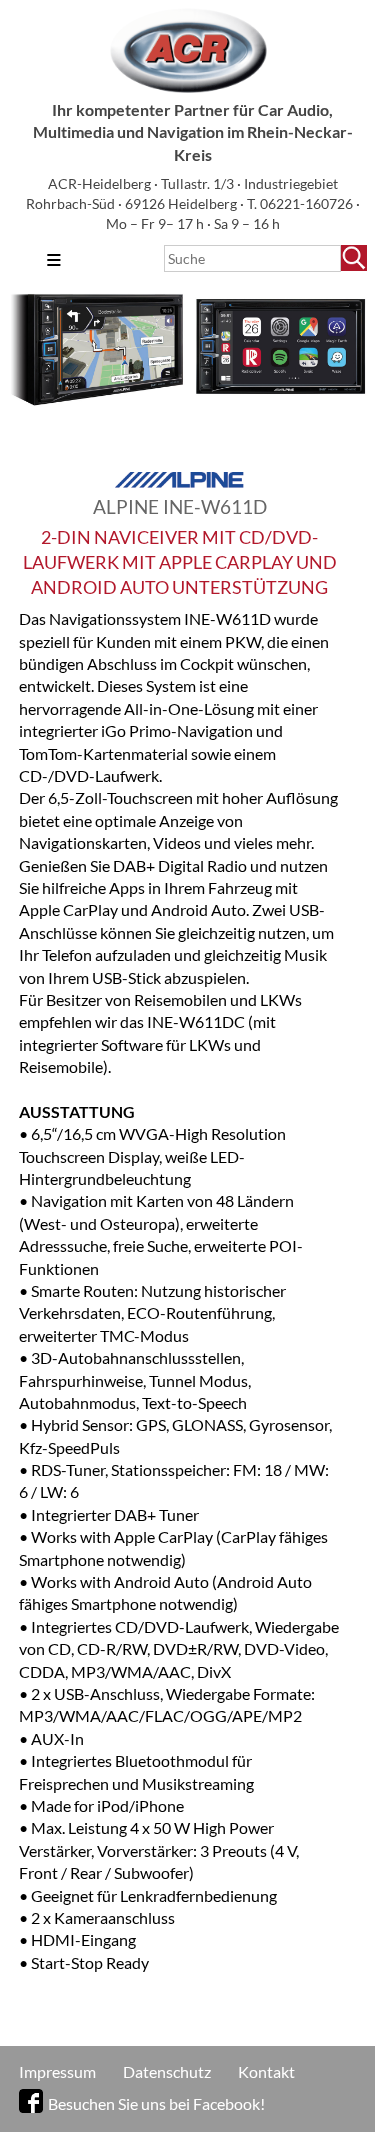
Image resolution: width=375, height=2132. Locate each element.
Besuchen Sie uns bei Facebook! (156, 2103)
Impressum (57, 2071)
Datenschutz (167, 2071)
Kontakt (266, 2071)
